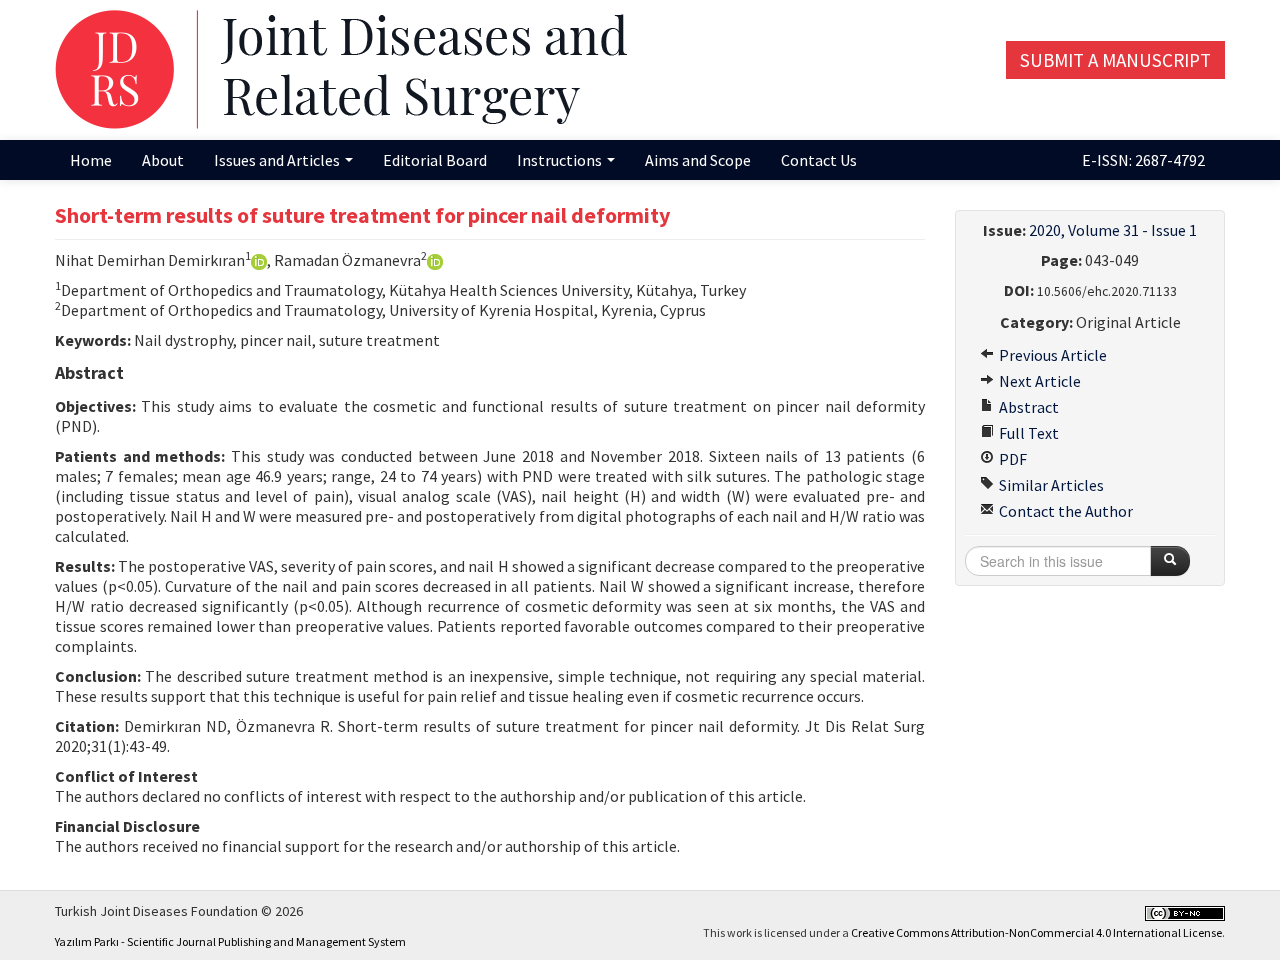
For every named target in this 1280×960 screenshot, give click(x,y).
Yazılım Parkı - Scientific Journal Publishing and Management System (230, 941)
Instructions (561, 160)
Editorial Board (435, 160)
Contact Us (819, 160)
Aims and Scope (698, 160)
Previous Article (1051, 355)
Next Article (1038, 381)
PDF (1011, 459)
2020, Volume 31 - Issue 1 (1113, 230)
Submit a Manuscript (1115, 60)
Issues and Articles (278, 160)
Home (91, 160)
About (163, 160)
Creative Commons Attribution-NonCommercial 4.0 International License (1036, 932)
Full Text (1027, 433)
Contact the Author (1064, 511)
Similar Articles (1050, 485)
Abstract (1027, 407)
